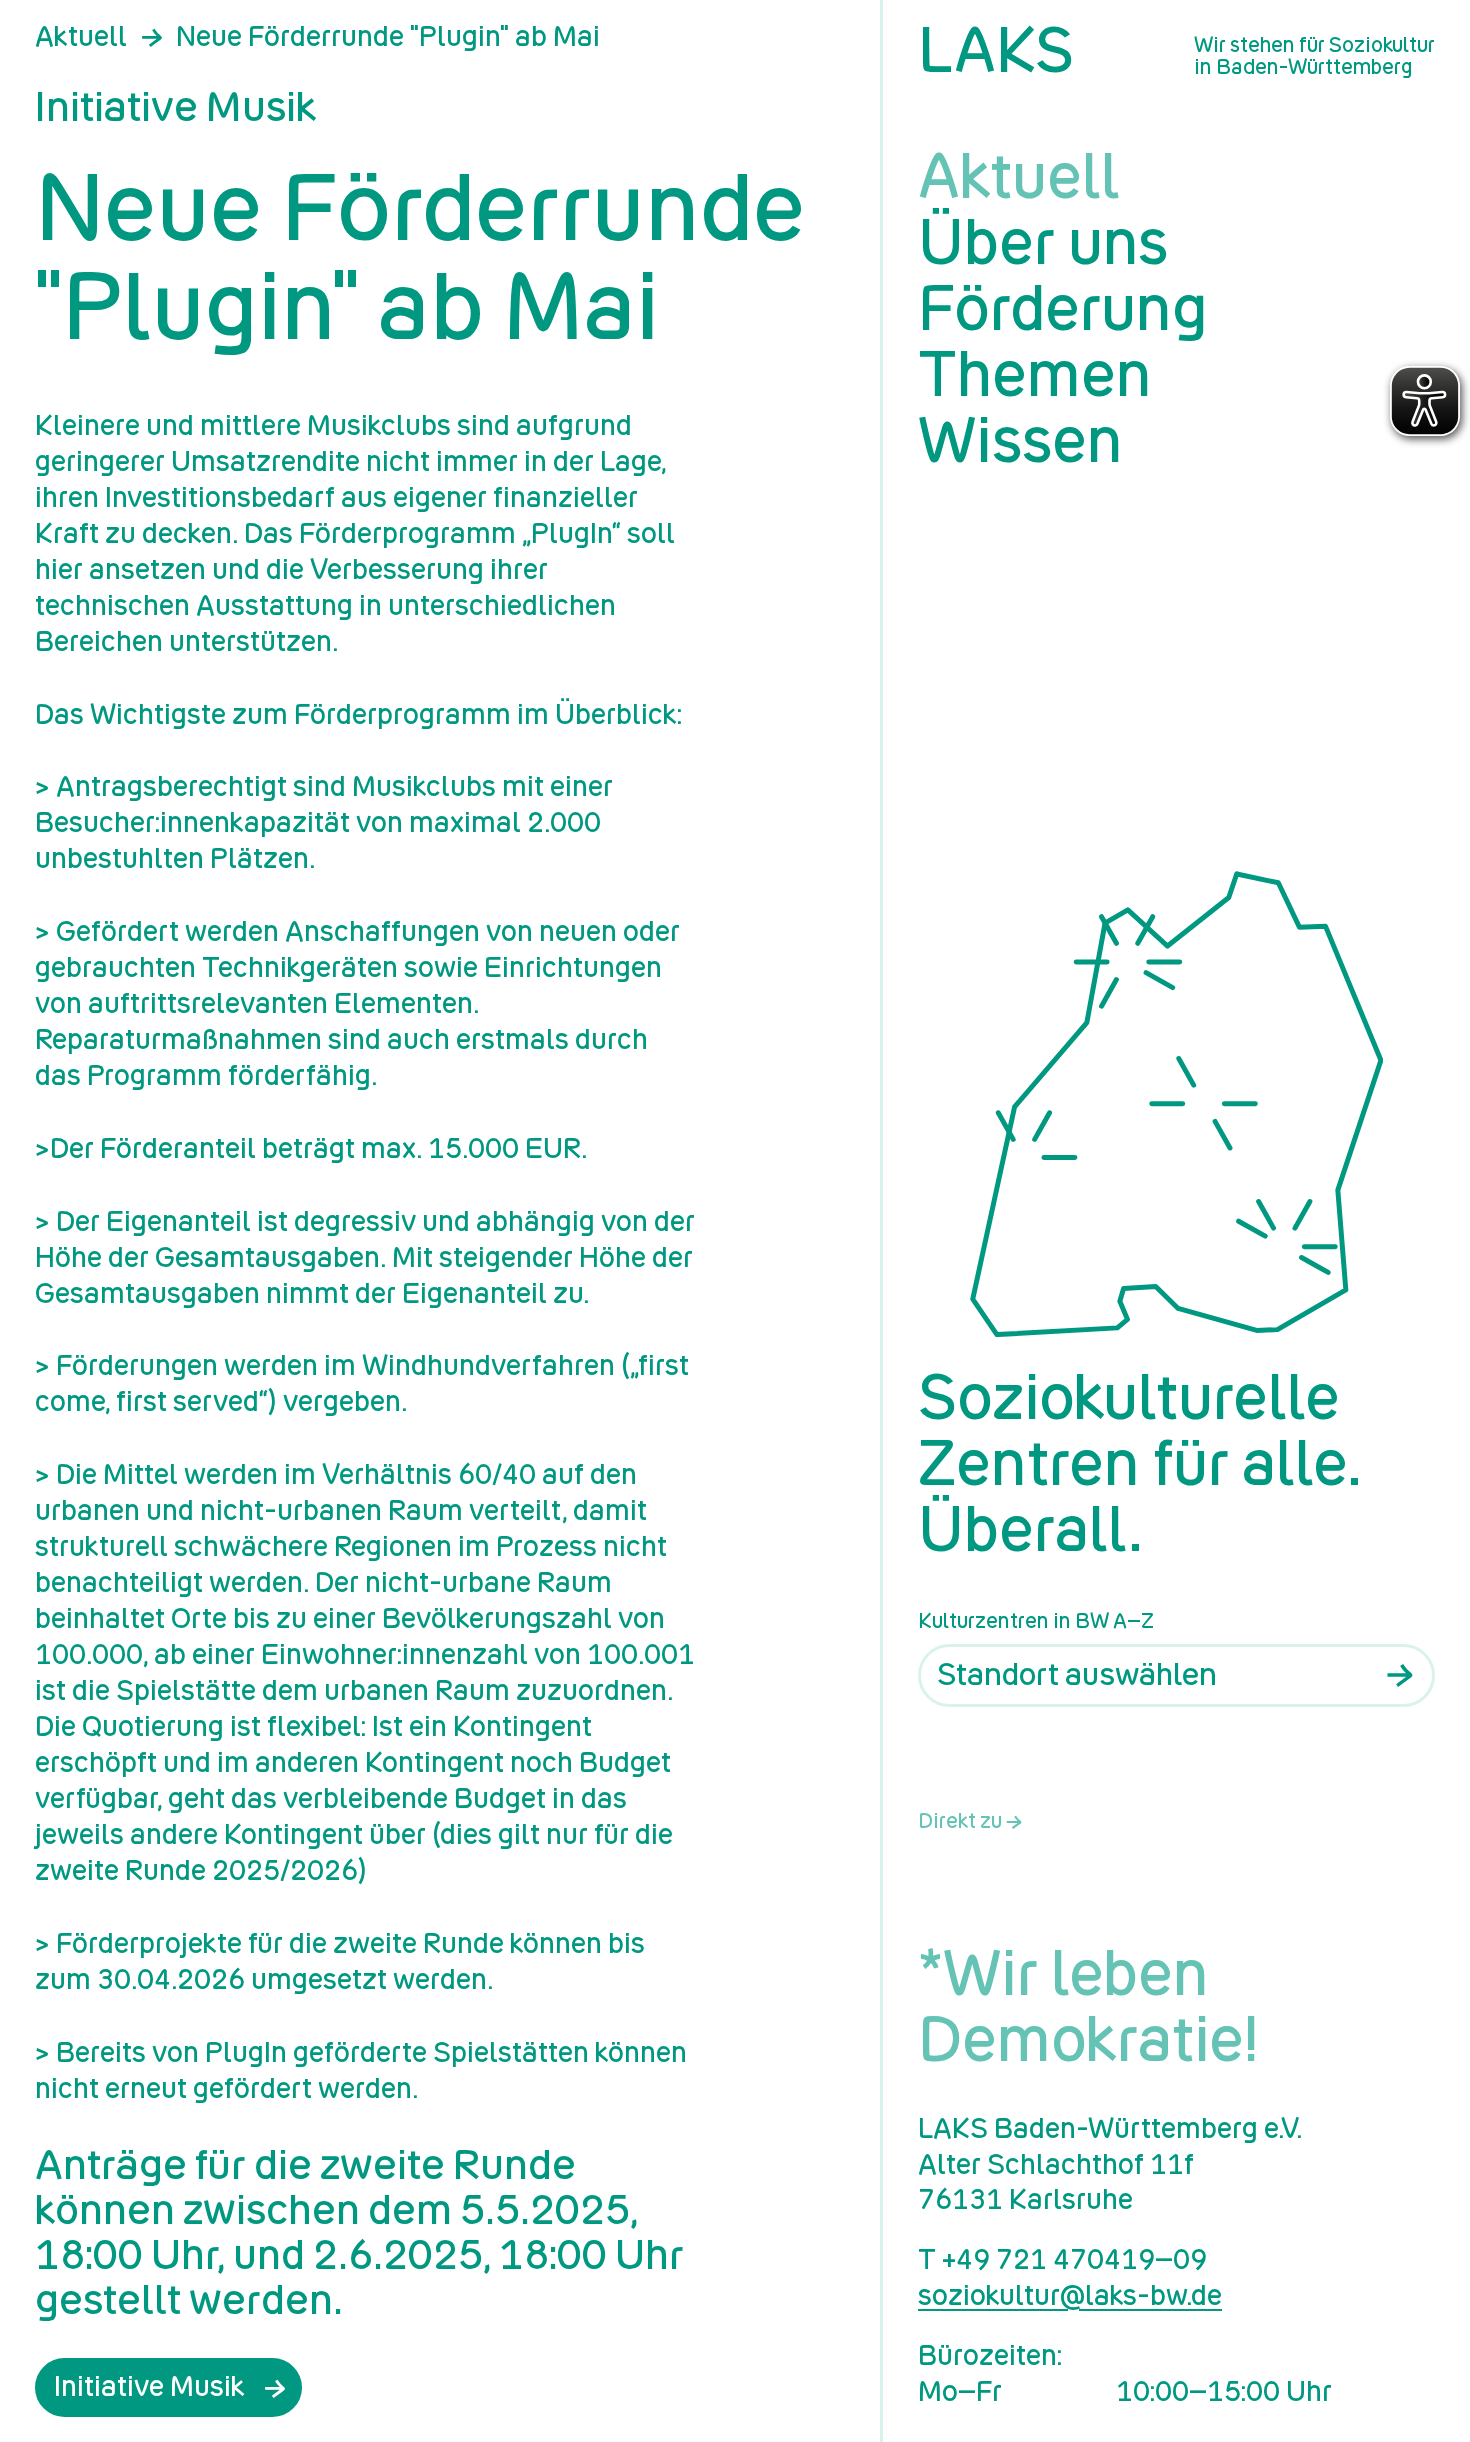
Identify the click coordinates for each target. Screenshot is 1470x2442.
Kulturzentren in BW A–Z (1036, 1621)
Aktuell (81, 37)
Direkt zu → (970, 1821)
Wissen (1020, 442)
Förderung (1063, 310)
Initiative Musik (149, 2387)
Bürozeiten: (990, 2356)
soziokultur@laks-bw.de (1070, 2296)
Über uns (1043, 244)
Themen (1035, 376)
